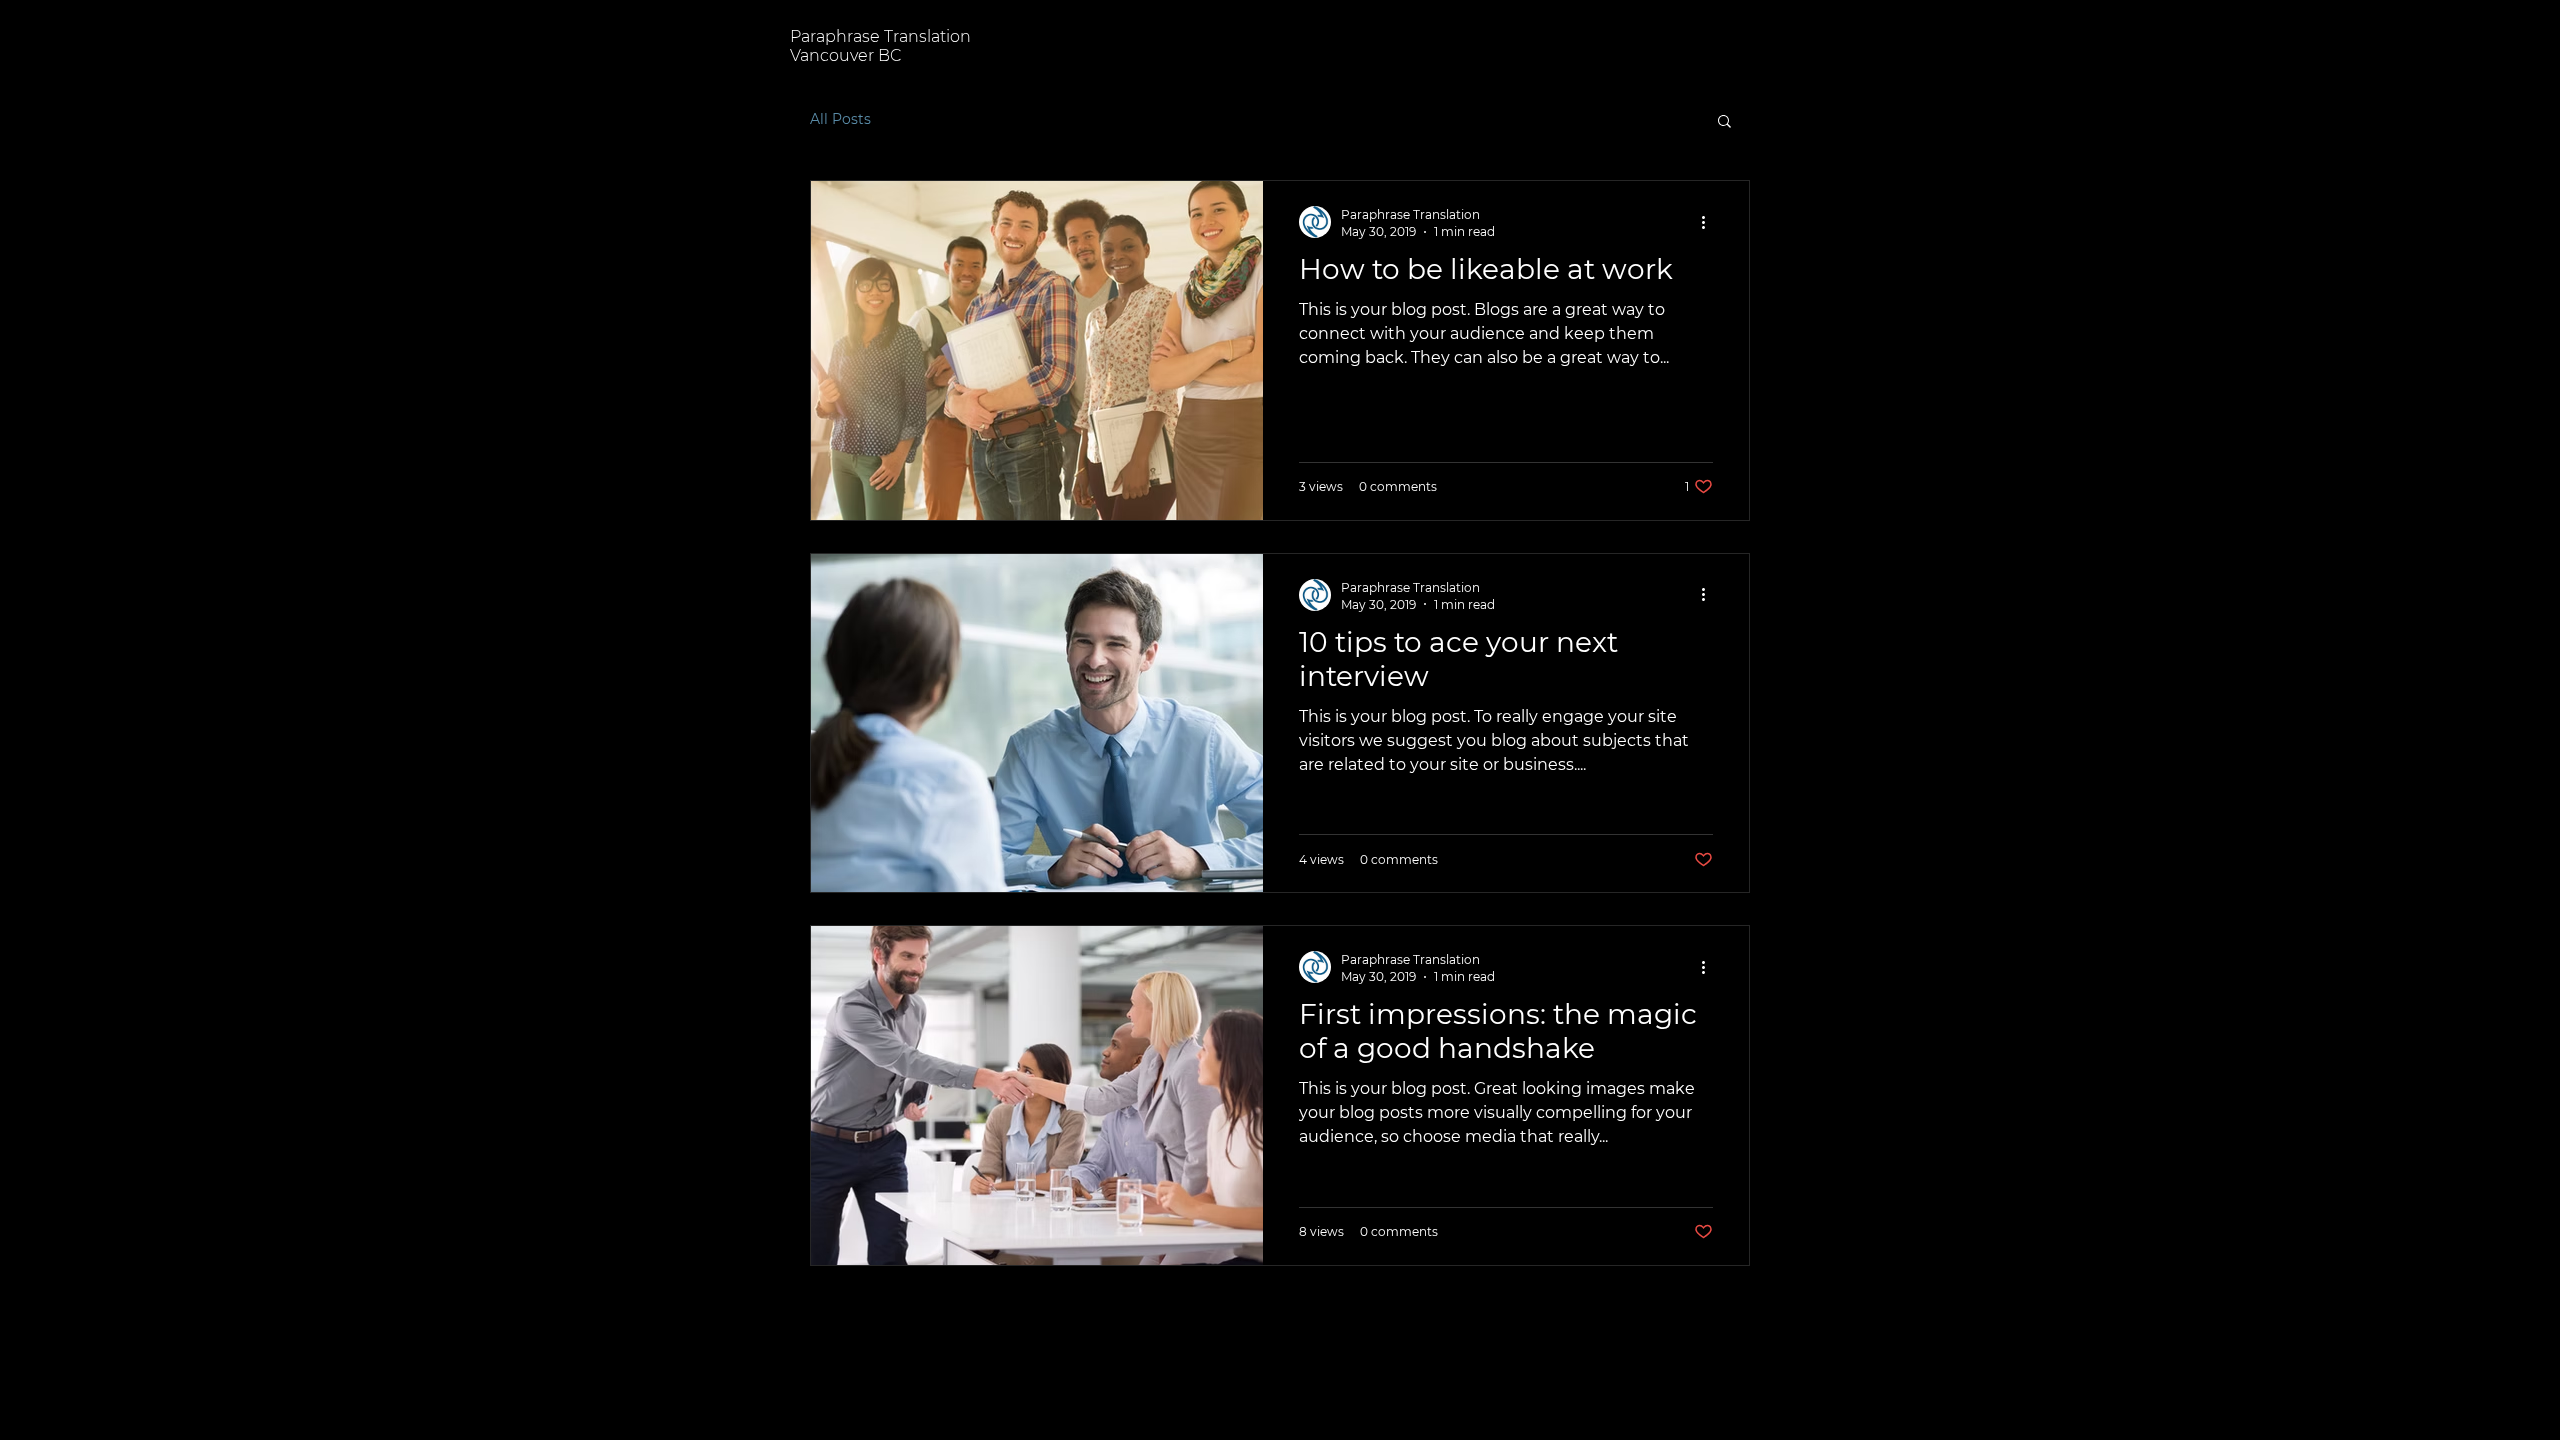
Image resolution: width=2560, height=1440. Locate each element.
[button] (1724, 122)
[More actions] (1710, 222)
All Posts (840, 119)
